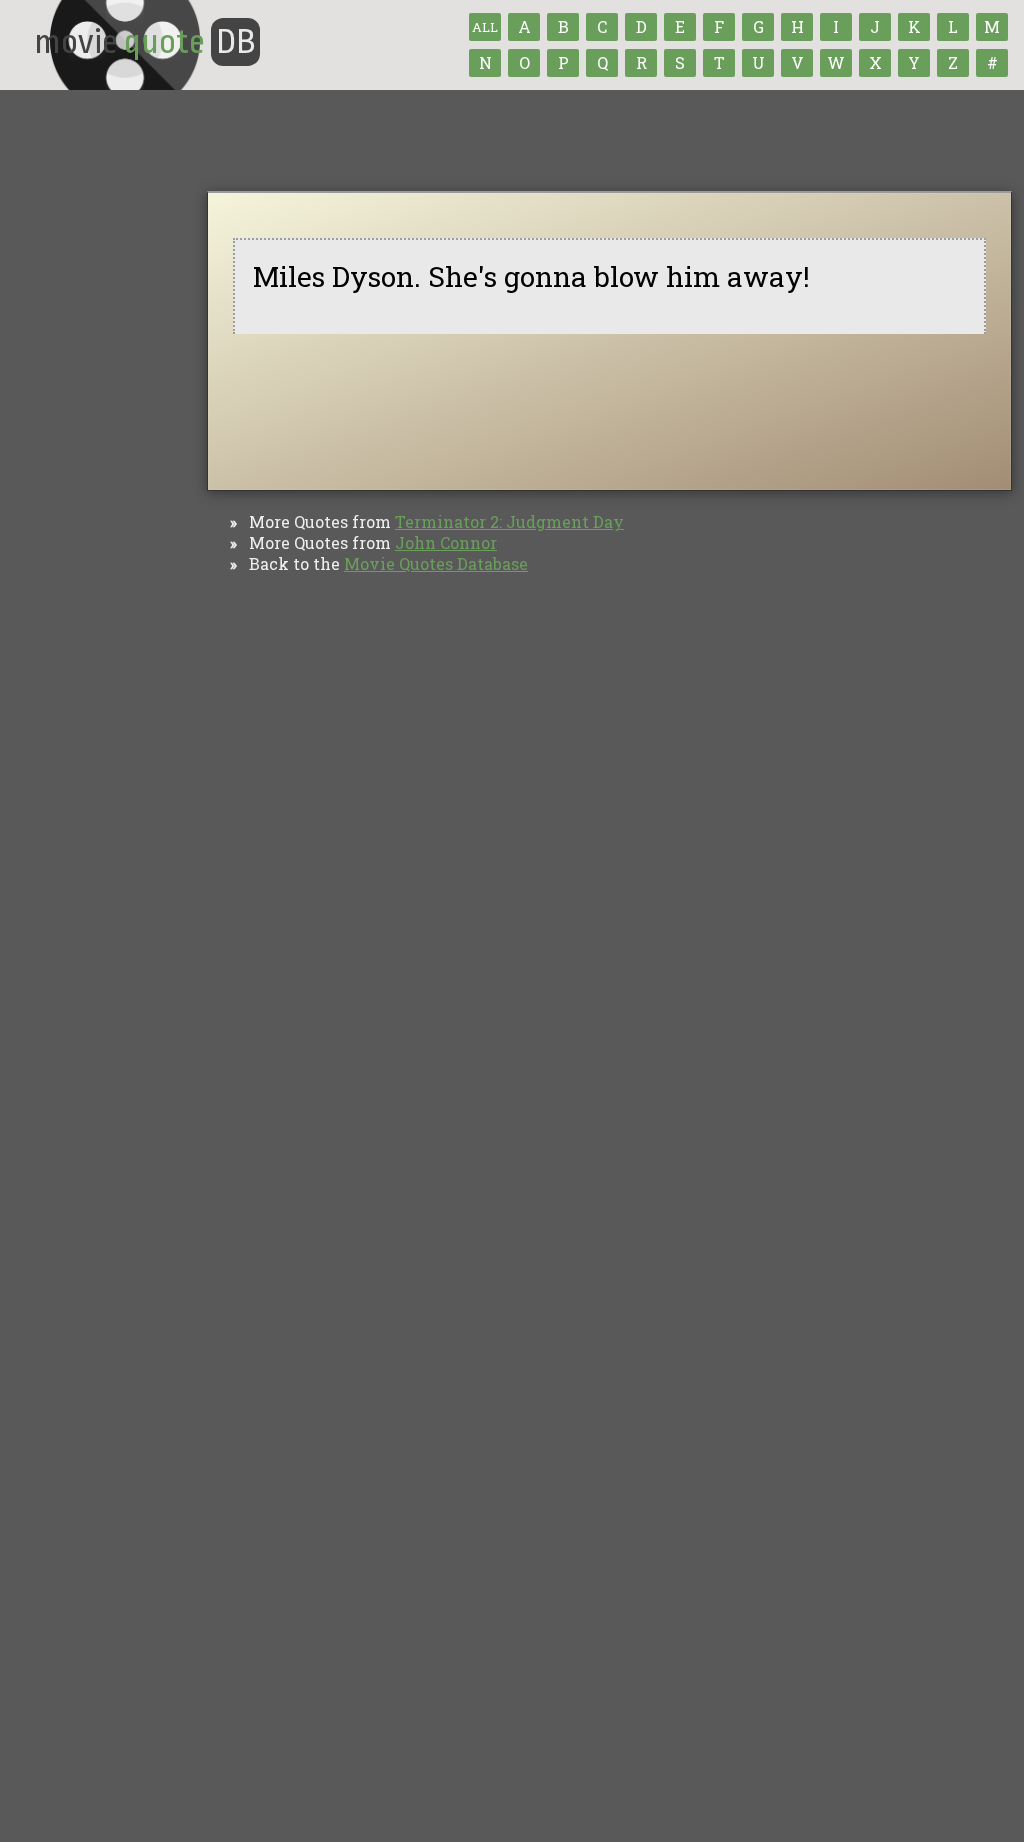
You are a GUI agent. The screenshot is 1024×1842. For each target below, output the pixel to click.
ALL (485, 27)
